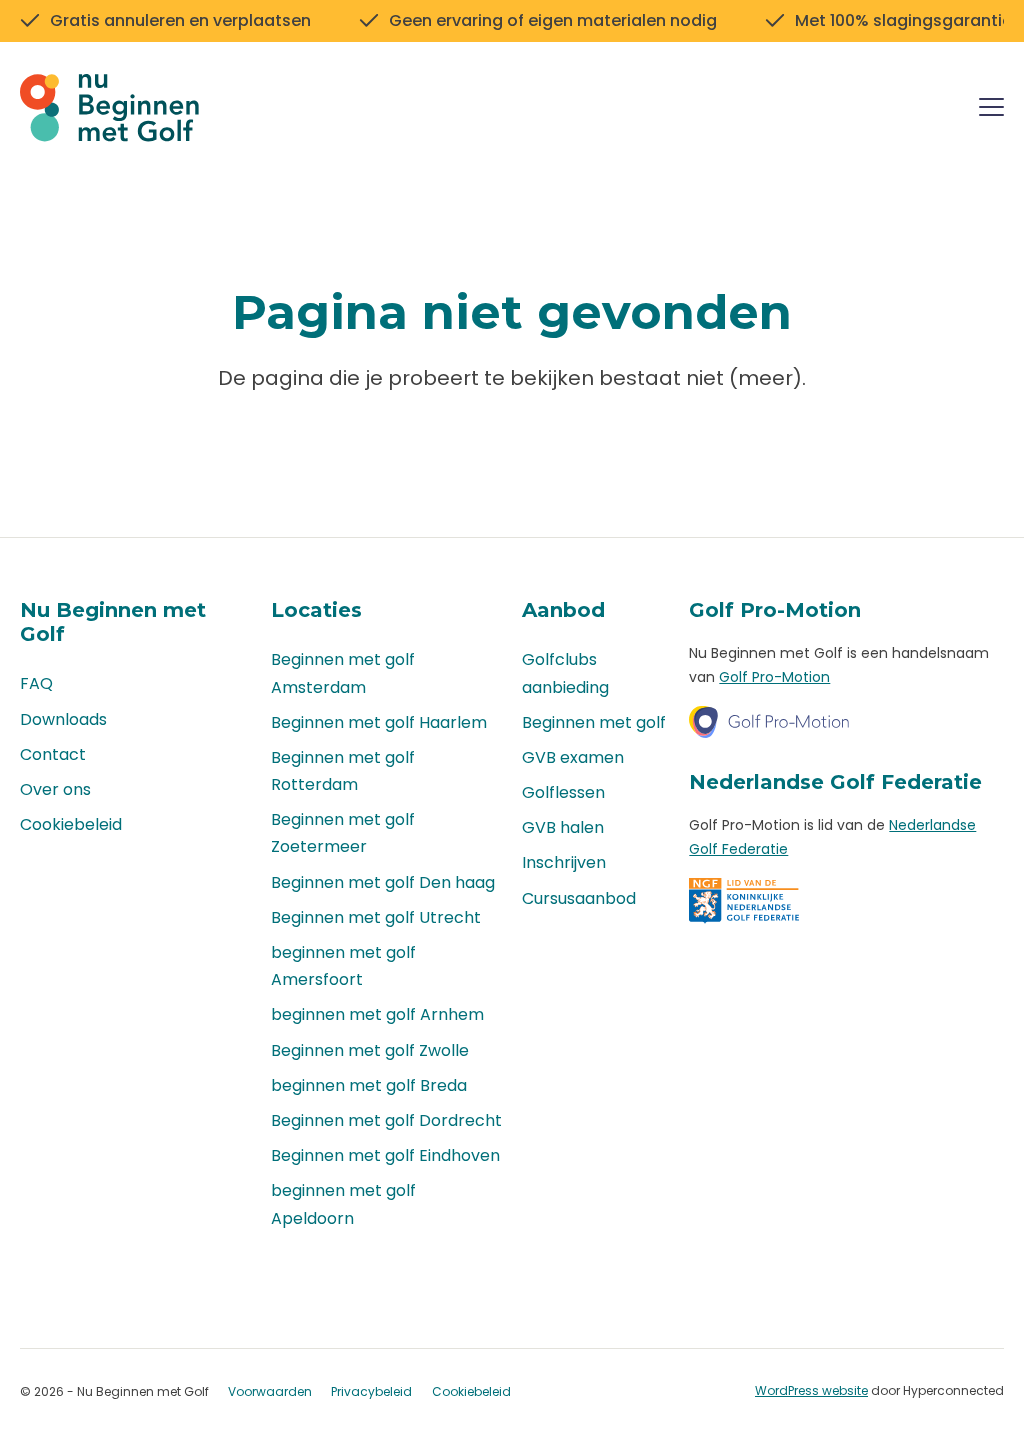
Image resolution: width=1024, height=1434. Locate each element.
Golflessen (563, 792)
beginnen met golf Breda (369, 1085)
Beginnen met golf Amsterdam (343, 673)
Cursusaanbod (579, 898)
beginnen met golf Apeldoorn (343, 1204)
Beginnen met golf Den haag (383, 882)
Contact (53, 754)
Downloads (63, 719)
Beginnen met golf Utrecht (376, 917)
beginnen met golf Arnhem (377, 1014)
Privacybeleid (371, 1391)
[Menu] (991, 110)
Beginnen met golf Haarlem (379, 722)
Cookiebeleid (71, 824)
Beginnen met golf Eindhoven (385, 1155)
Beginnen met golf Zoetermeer (343, 833)
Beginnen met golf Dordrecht (386, 1120)
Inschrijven (564, 862)
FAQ (36, 683)
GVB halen (563, 827)
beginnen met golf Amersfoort (343, 966)
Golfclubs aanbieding (565, 673)
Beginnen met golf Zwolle (370, 1050)
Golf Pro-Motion (774, 677)
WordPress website (811, 1390)
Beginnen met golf (594, 722)
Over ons (55, 789)
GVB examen (573, 757)
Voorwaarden (270, 1391)
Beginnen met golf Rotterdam (343, 771)
